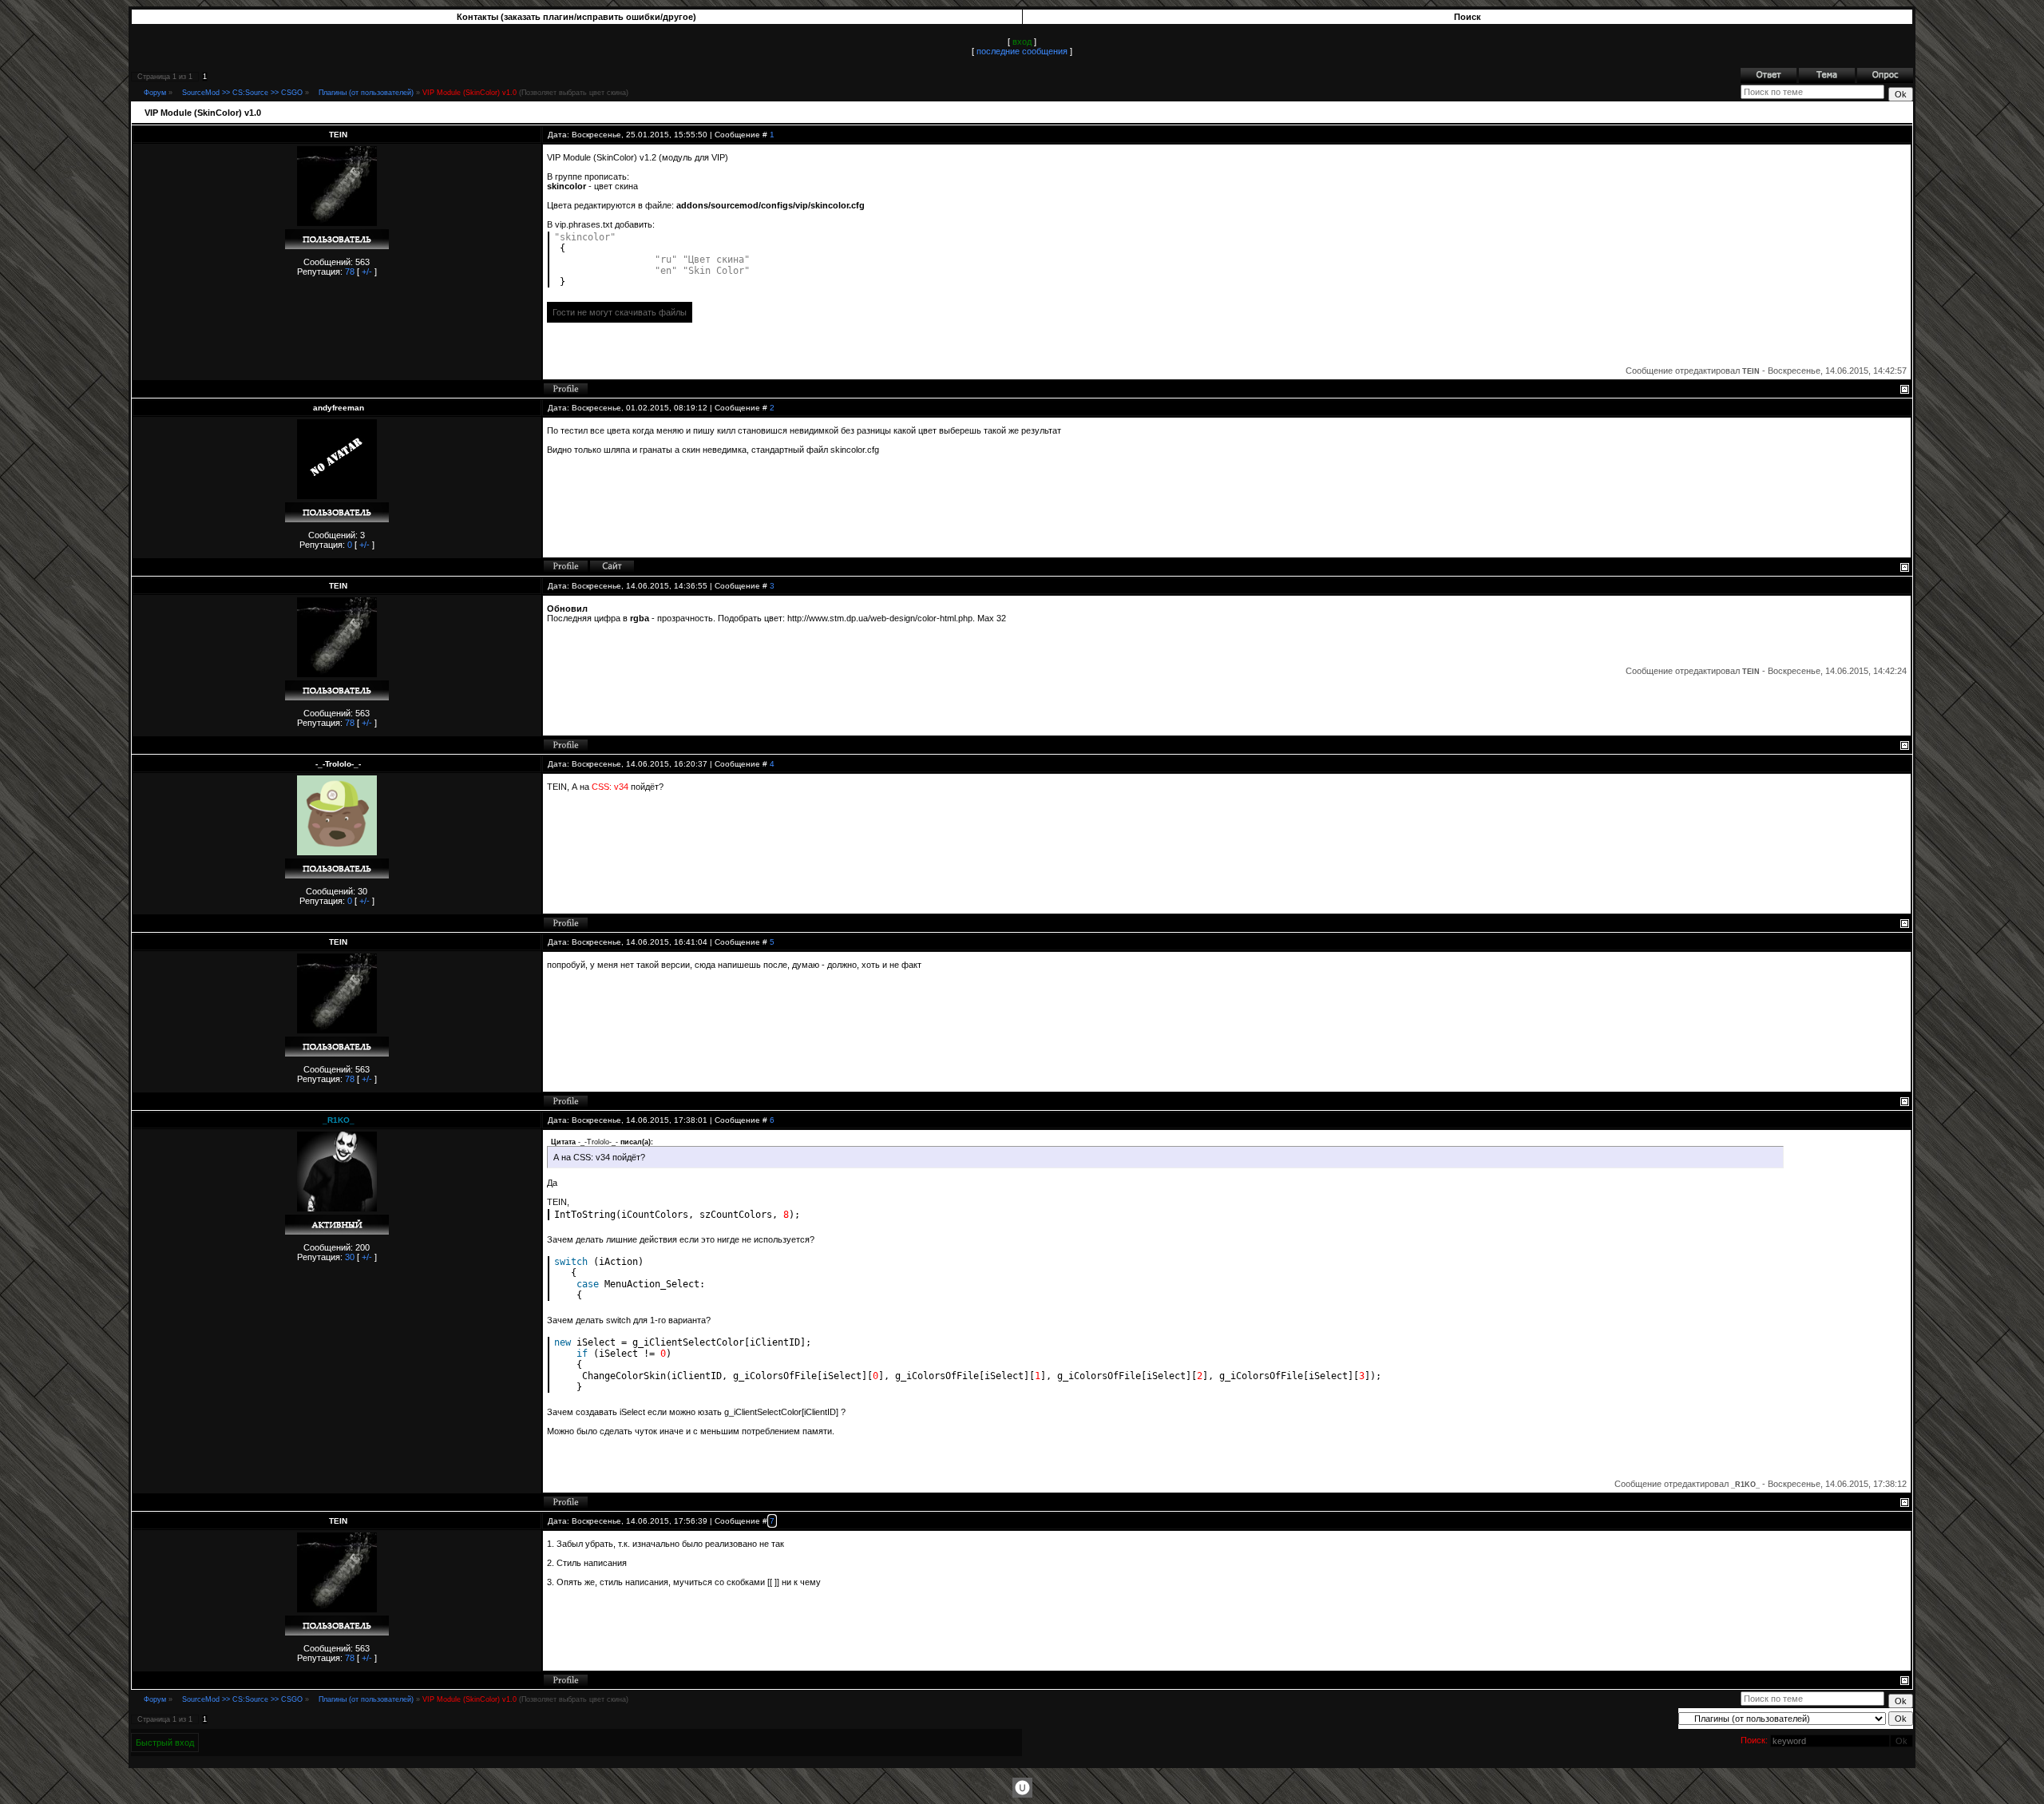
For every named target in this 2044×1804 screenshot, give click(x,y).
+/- (367, 272)
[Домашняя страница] (612, 566)
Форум (155, 93)
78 (350, 272)
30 (350, 1257)
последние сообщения (1022, 51)
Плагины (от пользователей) (366, 93)
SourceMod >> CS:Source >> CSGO (242, 93)
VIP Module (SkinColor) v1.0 (469, 93)
